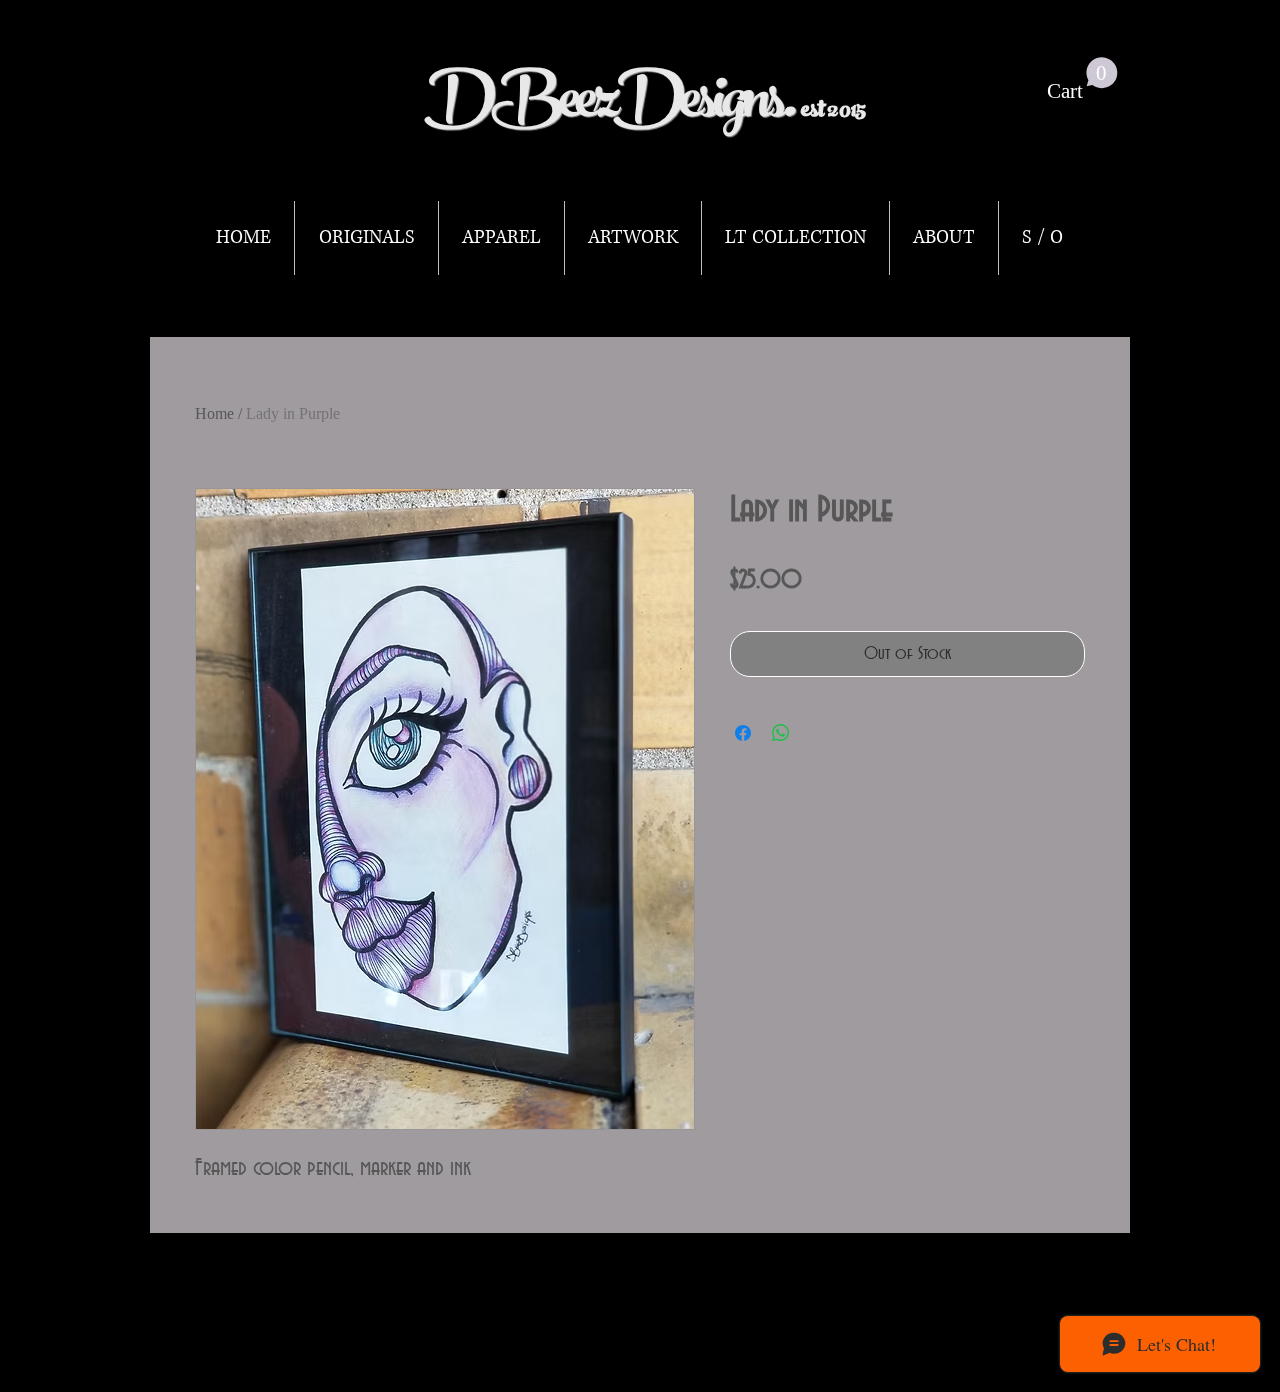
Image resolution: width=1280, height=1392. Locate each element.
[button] (1082, 80)
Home (214, 413)
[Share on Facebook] (743, 733)
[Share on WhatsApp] (781, 733)
